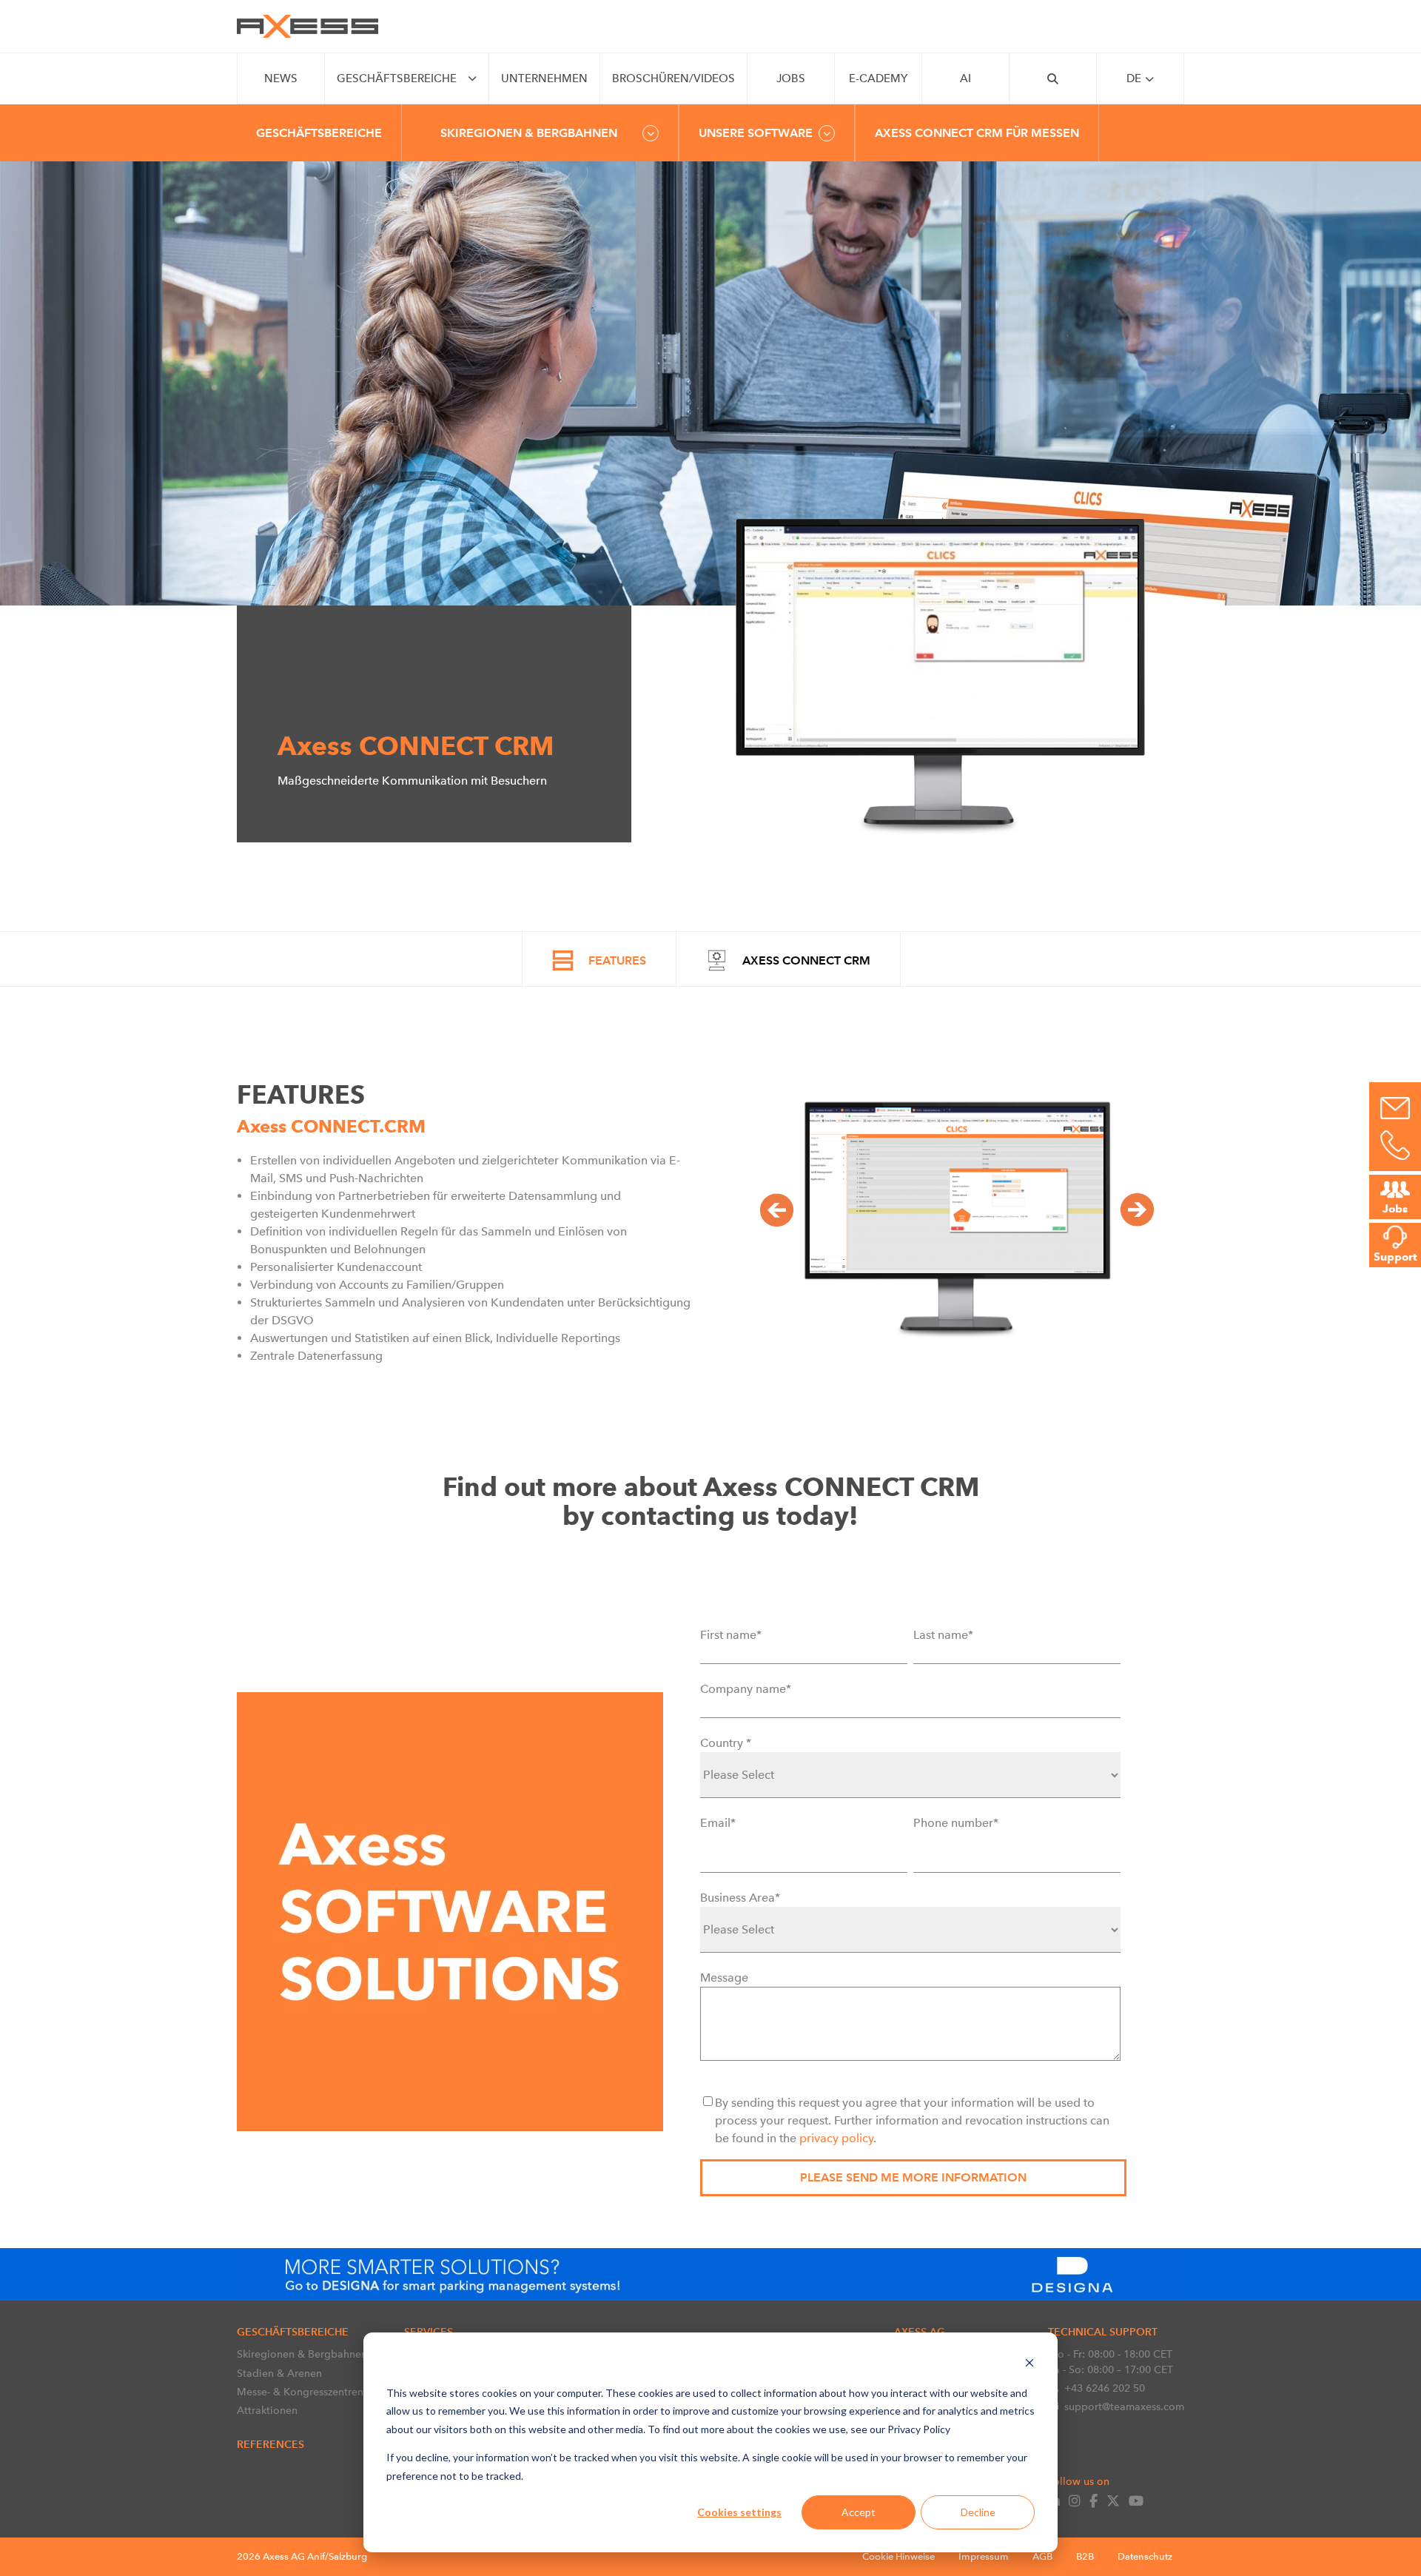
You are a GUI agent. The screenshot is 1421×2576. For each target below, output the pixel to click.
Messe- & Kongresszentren (300, 2392)
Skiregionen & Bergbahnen (302, 2354)
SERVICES (429, 2332)
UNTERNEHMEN (544, 78)
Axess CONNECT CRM (806, 960)
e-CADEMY (878, 78)
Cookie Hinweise (898, 2556)
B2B (1085, 2556)
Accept (859, 2512)
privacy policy (836, 2138)
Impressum (984, 2556)
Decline (978, 2512)
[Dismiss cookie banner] (1029, 2365)
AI (965, 78)
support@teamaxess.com (1124, 2406)
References (271, 2444)
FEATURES (617, 960)
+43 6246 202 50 (1105, 2388)
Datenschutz (1145, 2556)
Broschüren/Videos (673, 78)
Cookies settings (739, 2512)
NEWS (281, 78)
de (1134, 78)
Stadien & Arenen (279, 2373)
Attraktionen (267, 2410)
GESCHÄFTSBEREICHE (397, 78)
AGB (1042, 2556)
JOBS (791, 78)
